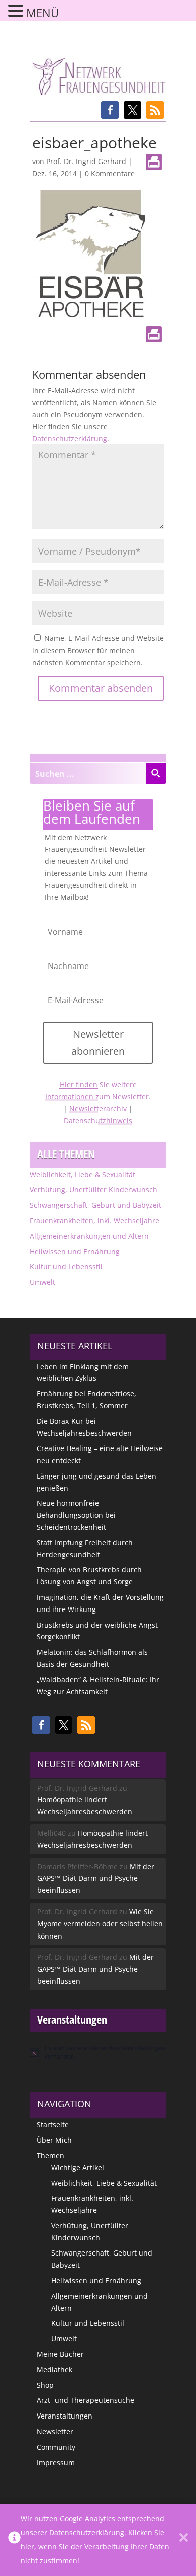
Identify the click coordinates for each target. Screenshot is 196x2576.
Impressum (56, 2462)
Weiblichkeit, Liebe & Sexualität (82, 1174)
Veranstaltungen (65, 2416)
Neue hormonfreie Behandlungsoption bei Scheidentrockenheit (76, 1515)
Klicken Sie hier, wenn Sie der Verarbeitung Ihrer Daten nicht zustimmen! (95, 2547)
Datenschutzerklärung (70, 439)
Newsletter (55, 2431)
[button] (110, 110)
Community (56, 2447)
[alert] (98, 2052)
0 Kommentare (110, 173)
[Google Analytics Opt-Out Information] (14, 2540)
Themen (51, 2155)
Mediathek (55, 2370)
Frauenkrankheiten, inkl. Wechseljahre (94, 1221)
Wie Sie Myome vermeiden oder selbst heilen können (100, 1924)
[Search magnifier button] (156, 773)
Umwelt (42, 1282)
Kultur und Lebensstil (66, 1267)
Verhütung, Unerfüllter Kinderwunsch (93, 1189)
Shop (45, 2385)
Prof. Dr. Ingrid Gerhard (86, 161)
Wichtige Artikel (78, 2167)
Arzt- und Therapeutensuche (85, 2400)
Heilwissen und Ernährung (75, 1252)
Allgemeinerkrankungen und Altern (89, 1236)
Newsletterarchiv (98, 1109)
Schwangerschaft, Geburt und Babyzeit (95, 1205)
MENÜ (42, 13)
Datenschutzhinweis (98, 1121)
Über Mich (54, 2140)
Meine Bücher (60, 2354)
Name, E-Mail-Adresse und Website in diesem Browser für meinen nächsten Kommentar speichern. (98, 650)
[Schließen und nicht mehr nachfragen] (184, 2540)
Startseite (53, 2124)
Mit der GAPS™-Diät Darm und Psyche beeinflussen (96, 1879)
